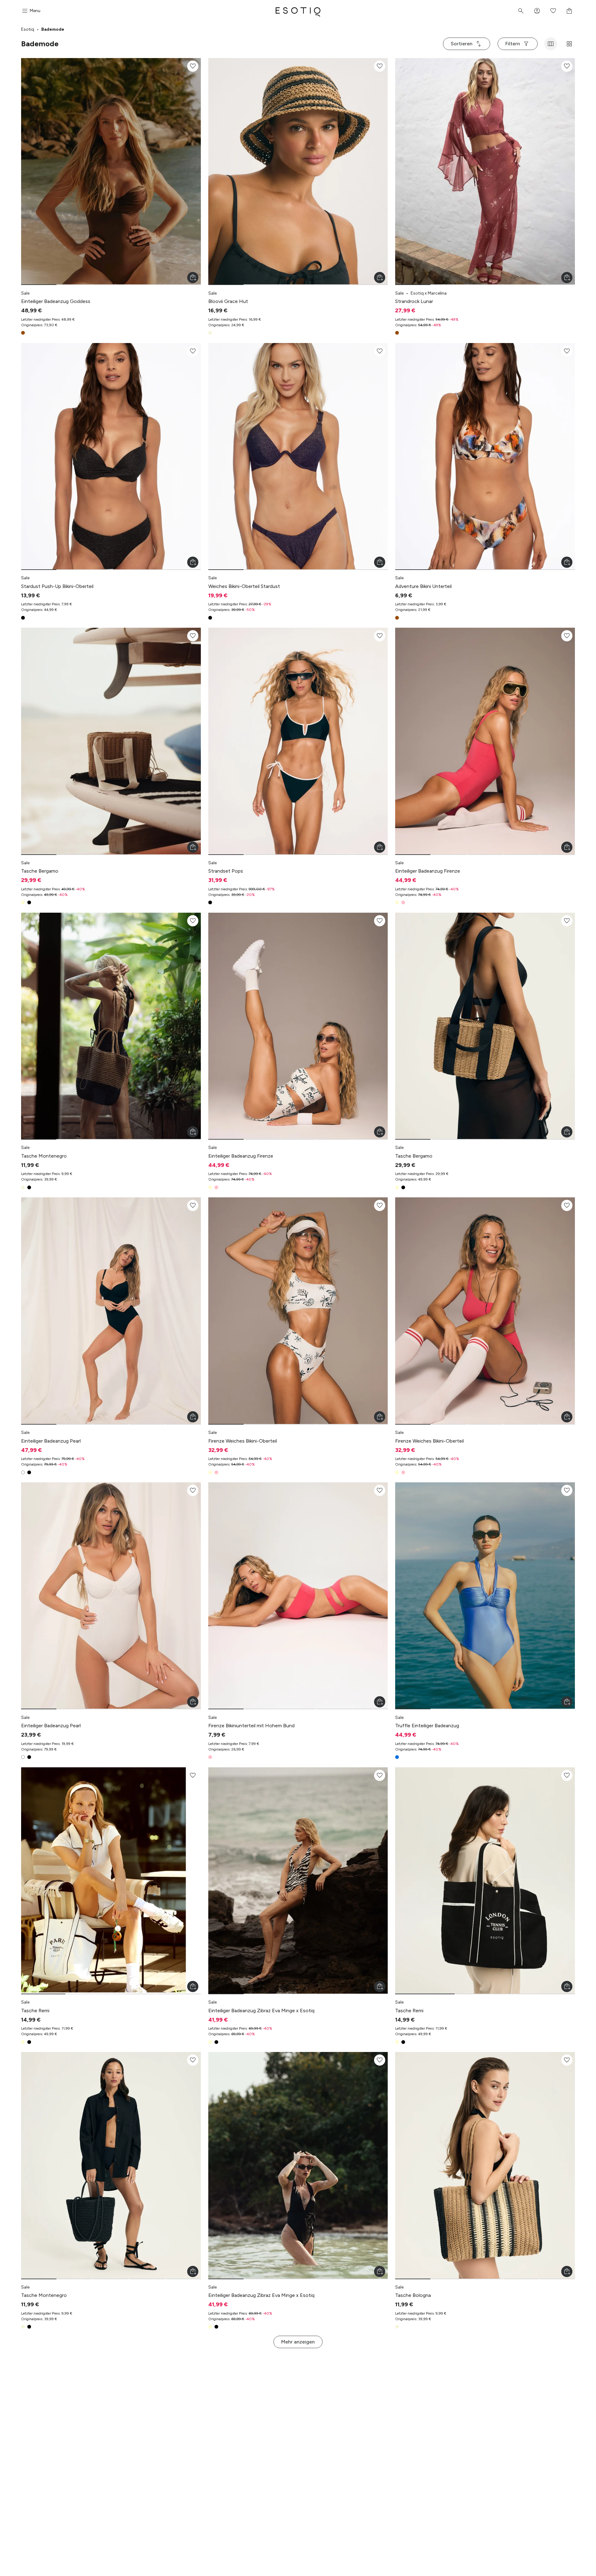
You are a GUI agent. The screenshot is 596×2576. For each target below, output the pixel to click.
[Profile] (537, 11)
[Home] (298, 11)
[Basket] (569, 11)
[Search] (521, 11)
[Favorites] (553, 11)
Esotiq (28, 29)
